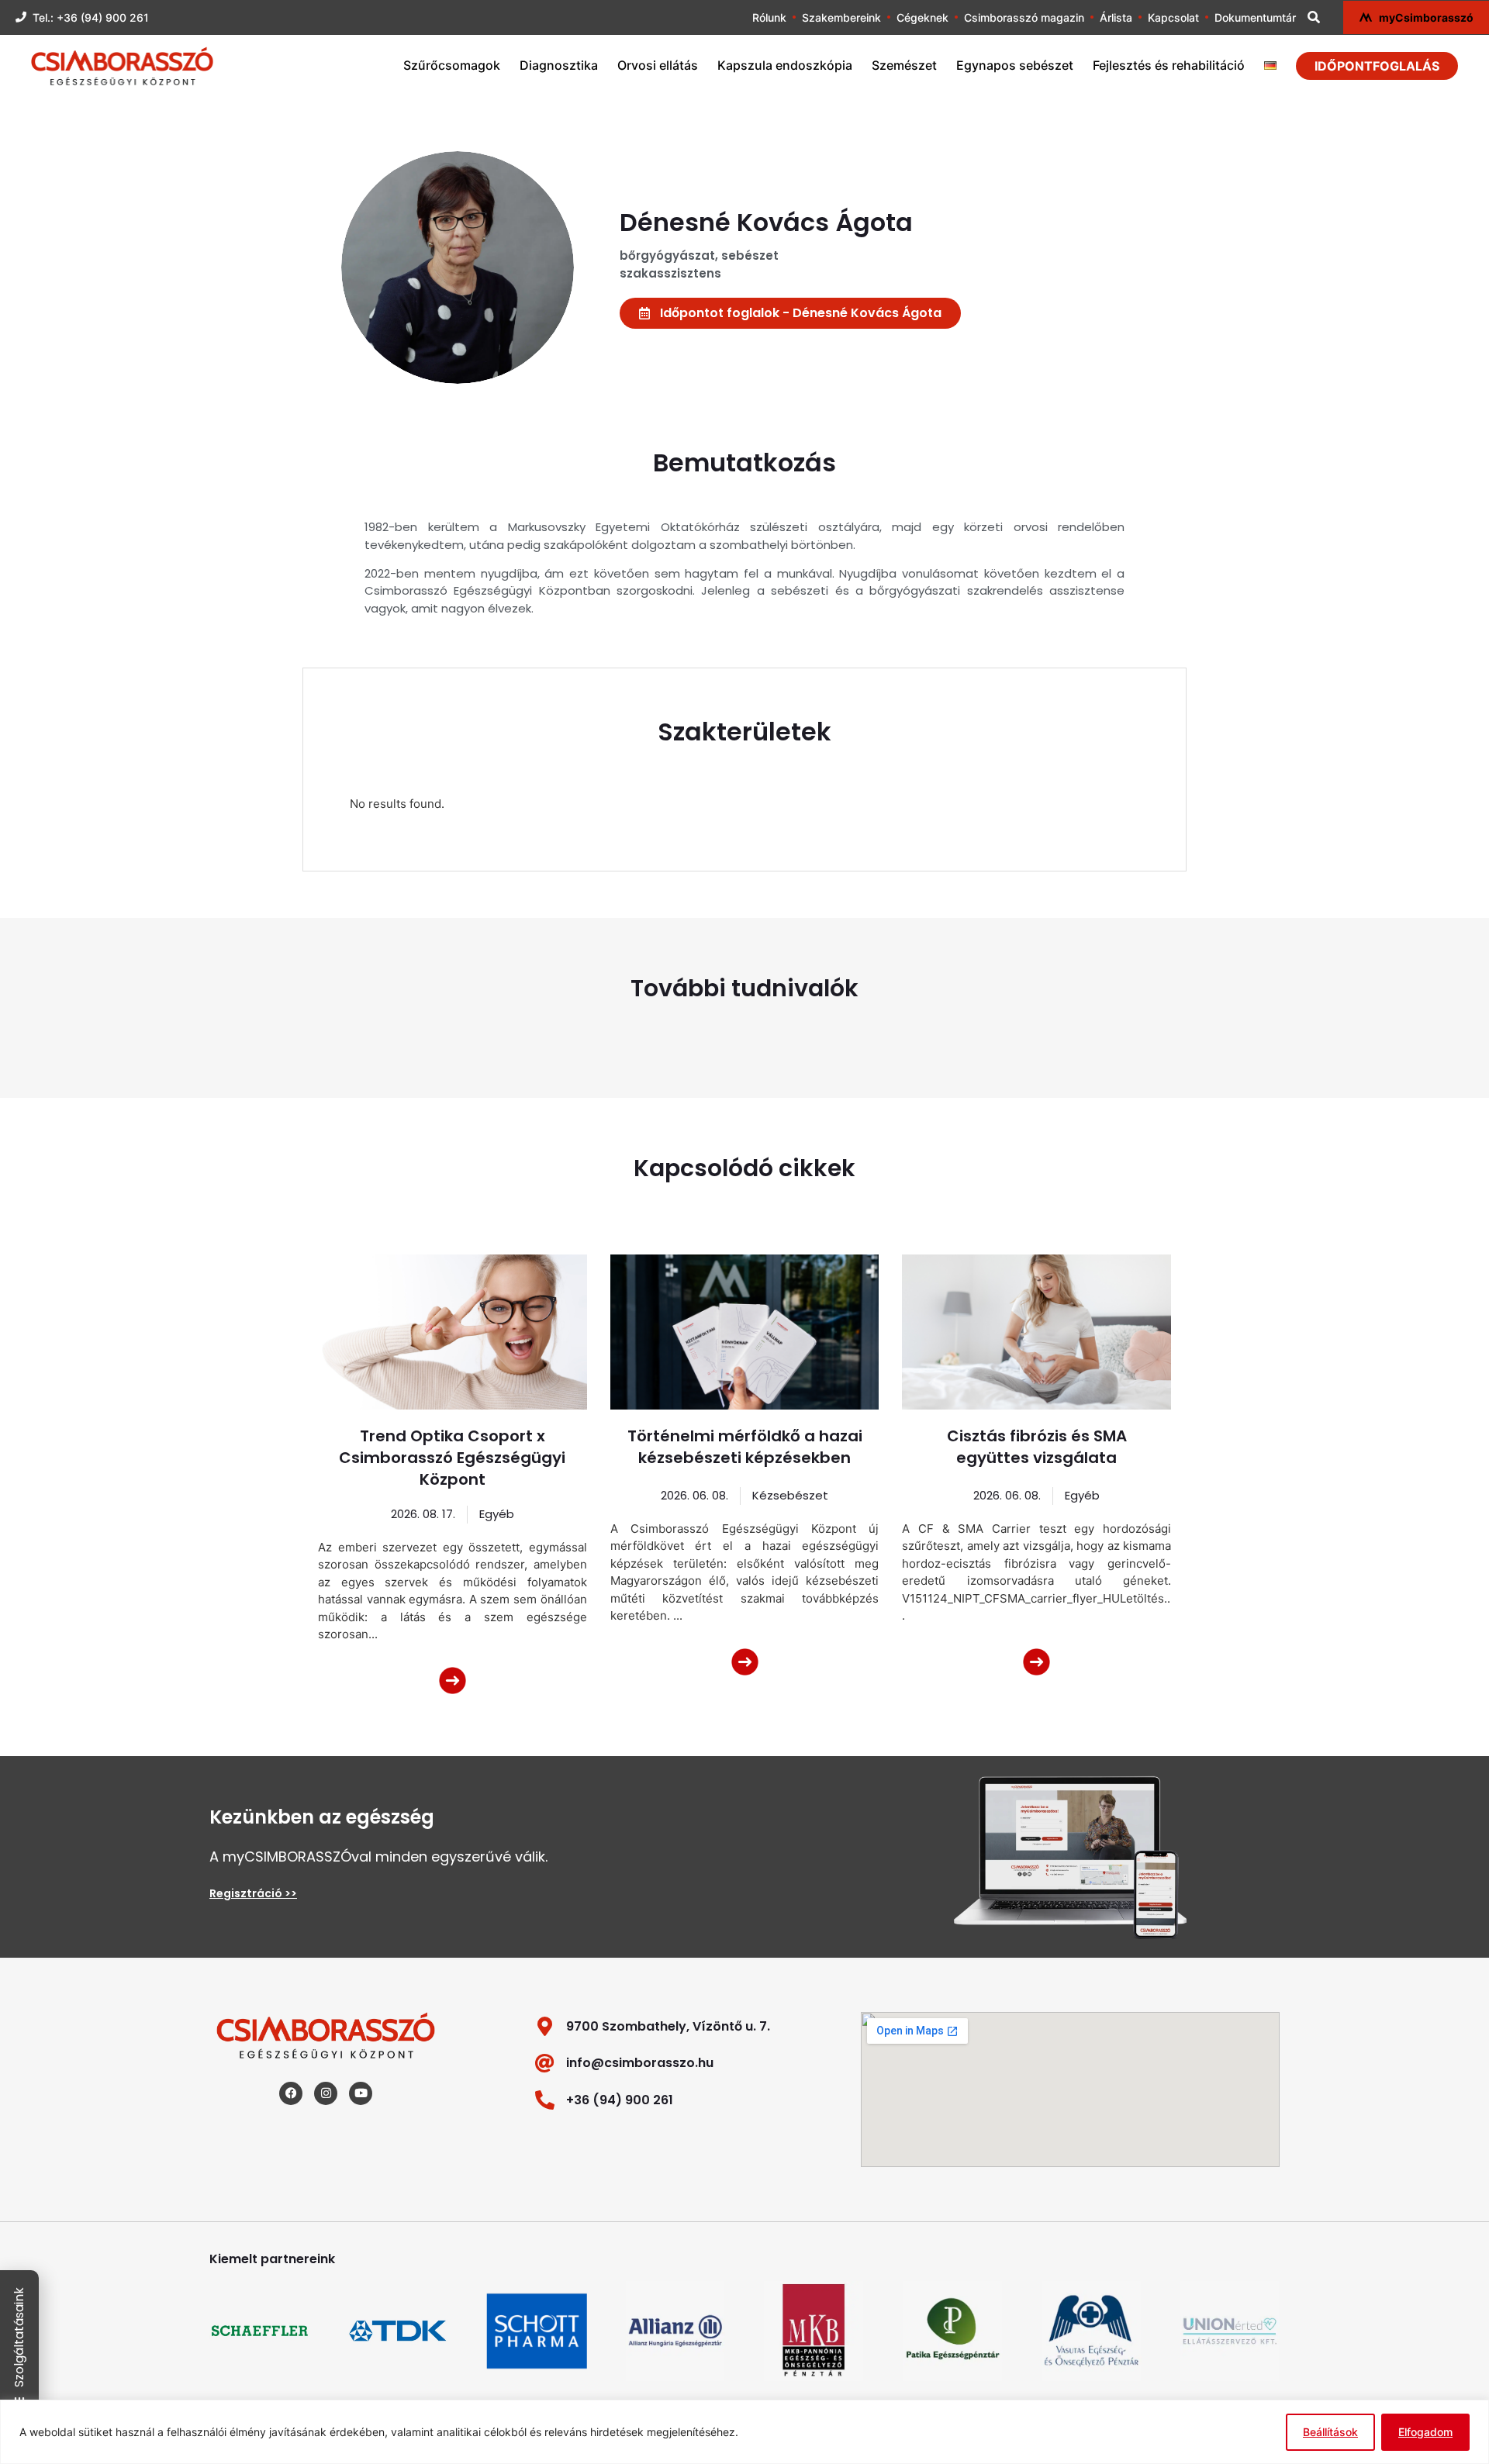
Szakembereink (841, 17)
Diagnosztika (559, 65)
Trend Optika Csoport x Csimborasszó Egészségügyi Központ (452, 1458)
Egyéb (497, 1514)
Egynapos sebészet (1015, 65)
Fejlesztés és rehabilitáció (1169, 65)
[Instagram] (326, 2093)
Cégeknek (922, 17)
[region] (744, 2432)
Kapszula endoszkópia (785, 65)
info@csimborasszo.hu (640, 2063)
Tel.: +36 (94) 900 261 (91, 17)
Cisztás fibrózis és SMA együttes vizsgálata (1037, 1447)
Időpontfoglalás (1377, 66)
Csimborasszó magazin (1024, 17)
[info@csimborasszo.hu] (545, 2063)
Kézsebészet (790, 1495)
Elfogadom (1425, 2432)
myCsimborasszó (1426, 17)
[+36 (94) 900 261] (545, 2100)
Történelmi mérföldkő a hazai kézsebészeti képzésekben (745, 1447)
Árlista (1116, 17)
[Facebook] (291, 2093)
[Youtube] (361, 2093)
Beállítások (1330, 2432)
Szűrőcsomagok (452, 65)
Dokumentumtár (1255, 17)
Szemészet (904, 65)
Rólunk (769, 17)
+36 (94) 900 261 (620, 2100)
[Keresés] (1314, 17)
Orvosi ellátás (658, 65)
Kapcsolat (1173, 17)
